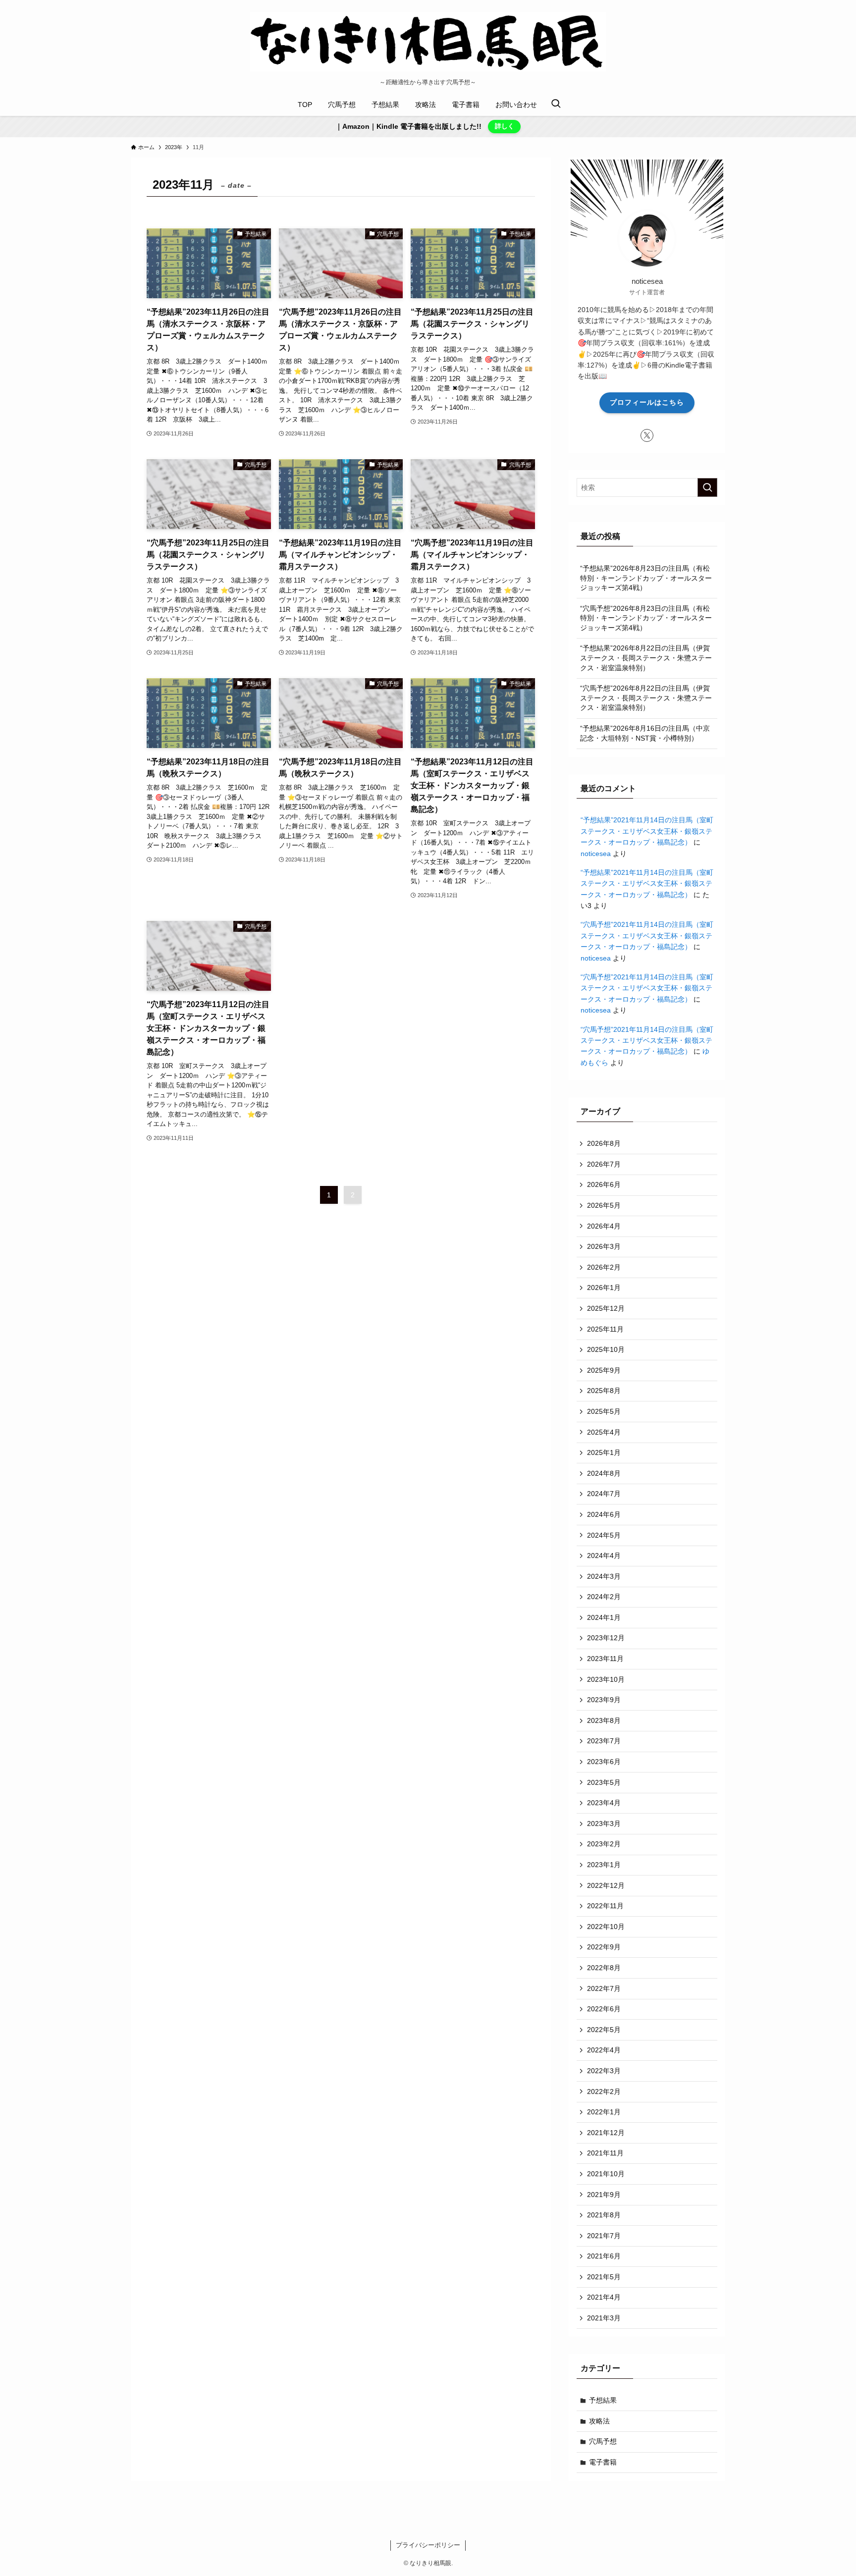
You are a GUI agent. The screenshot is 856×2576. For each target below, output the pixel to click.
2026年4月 (604, 1226)
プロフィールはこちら (647, 402)
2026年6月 (604, 1184)
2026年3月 (604, 1246)
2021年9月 (604, 2195)
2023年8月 (604, 1720)
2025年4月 (604, 1432)
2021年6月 (604, 2256)
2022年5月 (604, 2030)
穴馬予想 (603, 2441)
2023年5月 (604, 1782)
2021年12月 (606, 2133)
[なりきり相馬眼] (428, 42)
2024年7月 (604, 1494)
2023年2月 (604, 1844)
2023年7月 (604, 1741)
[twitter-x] (647, 435)
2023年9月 (604, 1700)
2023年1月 (604, 1865)
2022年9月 (604, 1947)
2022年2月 (604, 2092)
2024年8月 (604, 1473)
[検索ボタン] (556, 105)
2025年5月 (604, 1411)
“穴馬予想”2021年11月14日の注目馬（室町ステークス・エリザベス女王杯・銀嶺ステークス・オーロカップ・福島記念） (647, 936)
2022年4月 (604, 2050)
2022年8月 (604, 1968)
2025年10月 (606, 1349)
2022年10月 (606, 1927)
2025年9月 (604, 1370)
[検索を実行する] (707, 487)
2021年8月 (604, 2215)
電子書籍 (603, 2462)
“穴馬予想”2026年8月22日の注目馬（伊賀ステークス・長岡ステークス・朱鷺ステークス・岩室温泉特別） (646, 698)
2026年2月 (604, 1267)
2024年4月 (604, 1556)
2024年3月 (604, 1576)
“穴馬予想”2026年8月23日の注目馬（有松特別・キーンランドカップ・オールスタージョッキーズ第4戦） (646, 618)
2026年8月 (604, 1143)
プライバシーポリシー (428, 2545)
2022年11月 (605, 1906)
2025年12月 (606, 1308)
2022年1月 (604, 2112)
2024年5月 (604, 1535)
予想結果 (603, 2400)
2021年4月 (604, 2297)
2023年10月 (606, 1679)
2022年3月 (604, 2071)
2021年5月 (604, 2277)
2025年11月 (605, 1329)
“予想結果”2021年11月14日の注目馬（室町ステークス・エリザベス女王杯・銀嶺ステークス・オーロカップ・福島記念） (647, 831)
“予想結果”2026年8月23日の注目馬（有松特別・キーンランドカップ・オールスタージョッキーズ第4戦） (646, 578)
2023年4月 (604, 1803)
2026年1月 (604, 1288)
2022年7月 (604, 1988)
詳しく (505, 126)
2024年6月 (604, 1514)
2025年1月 (604, 1452)
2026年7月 (604, 1164)
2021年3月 (604, 2318)
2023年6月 (604, 1762)
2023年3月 (604, 1824)
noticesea (596, 854)
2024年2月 (604, 1597)
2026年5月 (604, 1205)
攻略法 (599, 2421)
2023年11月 (605, 1659)
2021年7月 (604, 2236)
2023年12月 (606, 1638)
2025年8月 (604, 1391)
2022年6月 (604, 2009)
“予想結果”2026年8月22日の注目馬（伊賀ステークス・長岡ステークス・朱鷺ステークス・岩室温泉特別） (646, 658)
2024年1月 (604, 1617)
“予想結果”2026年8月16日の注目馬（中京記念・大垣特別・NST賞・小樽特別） (645, 733)
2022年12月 (606, 1885)
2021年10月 (606, 2174)
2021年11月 (605, 2153)
